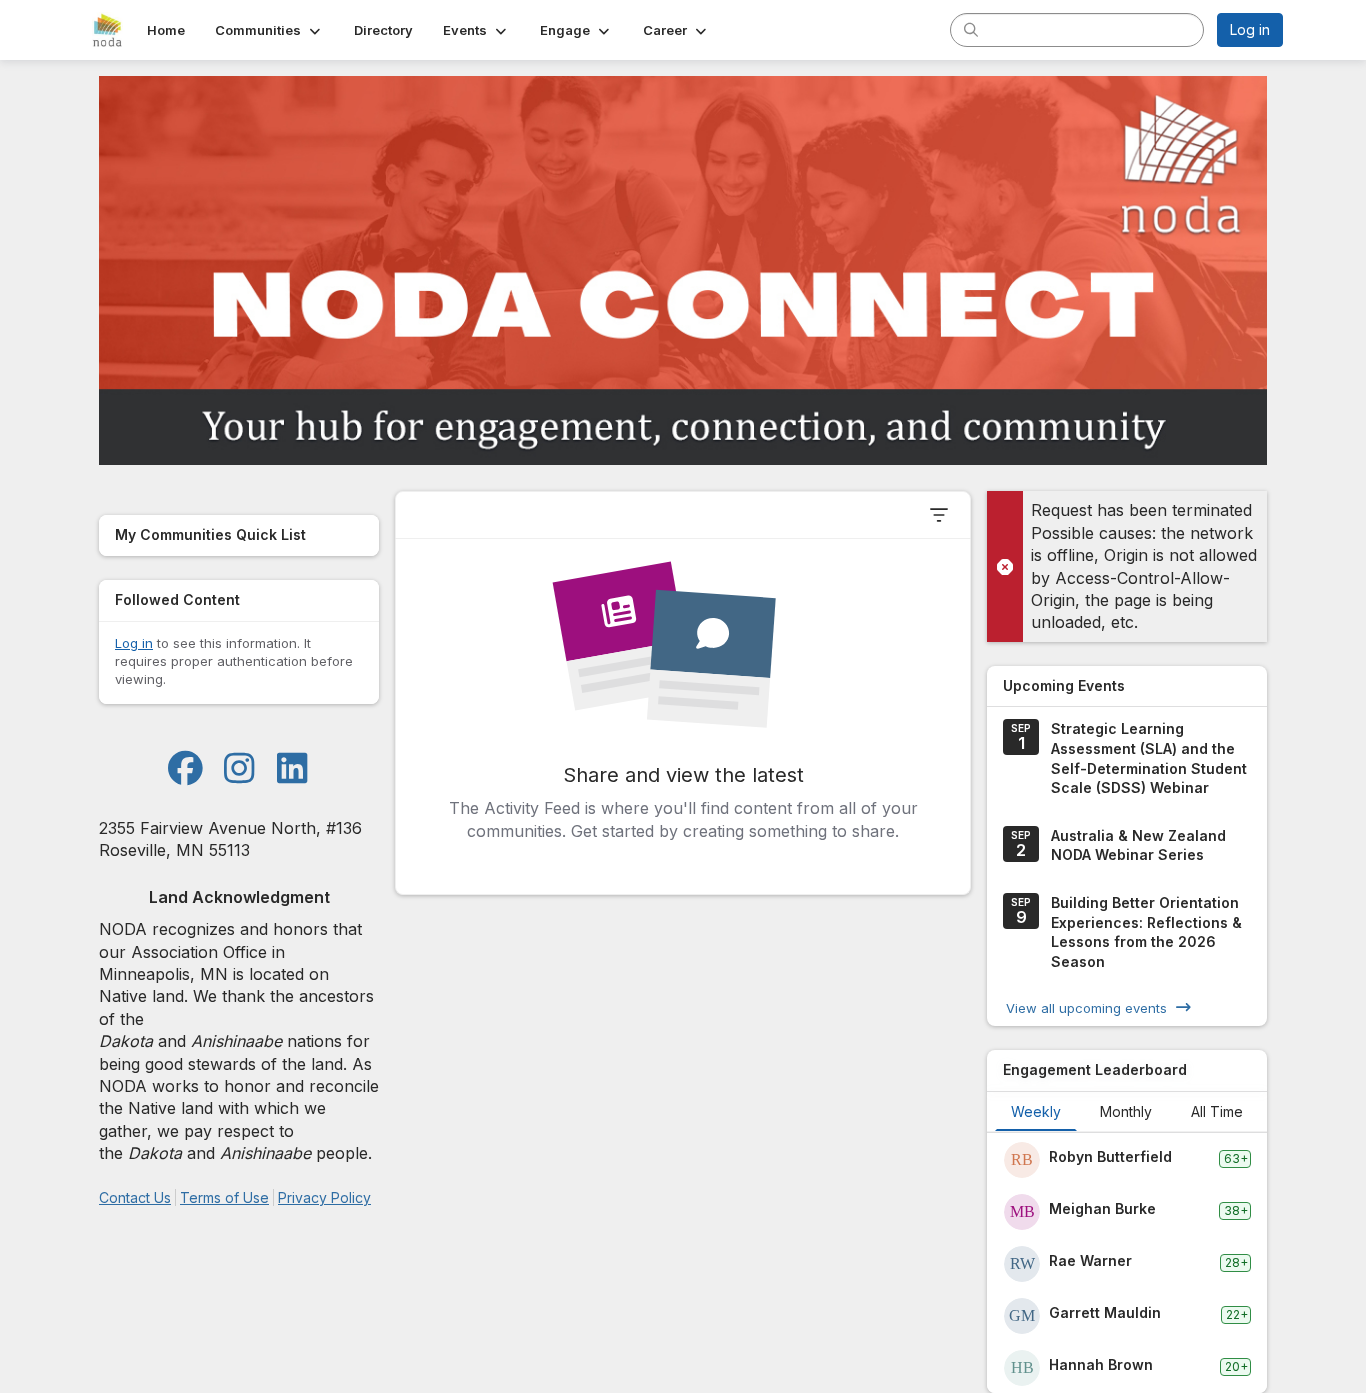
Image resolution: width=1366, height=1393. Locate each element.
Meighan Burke (1102, 1208)
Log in (1250, 29)
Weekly (1036, 1111)
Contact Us (135, 1197)
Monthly (1126, 1111)
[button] (269, 30)
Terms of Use (224, 1197)
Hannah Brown (1101, 1364)
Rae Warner (1090, 1260)
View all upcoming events (1086, 1007)
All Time (1217, 1111)
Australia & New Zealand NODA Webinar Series (1138, 845)
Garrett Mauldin (1105, 1312)
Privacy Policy (324, 1197)
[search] (971, 29)
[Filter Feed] (939, 515)
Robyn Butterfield (1110, 1156)
